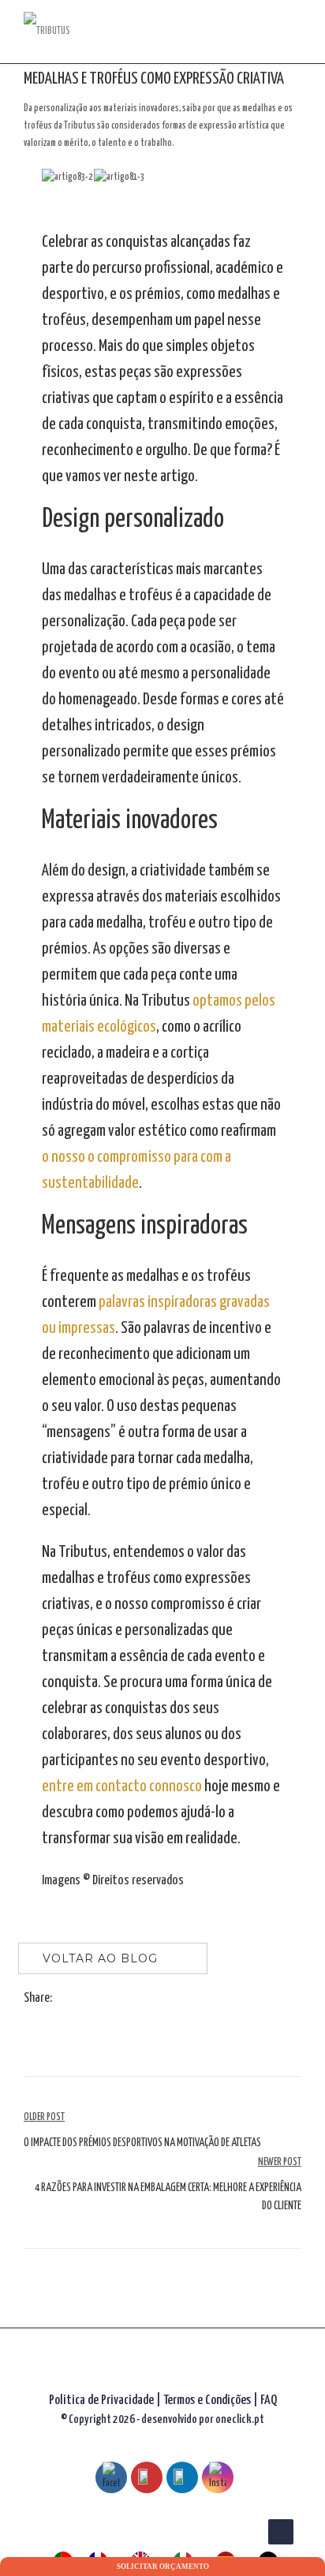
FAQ (269, 2401)
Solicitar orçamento (163, 2567)
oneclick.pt (240, 2419)
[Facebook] (63, 1999)
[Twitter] (79, 1999)
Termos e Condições (208, 2401)
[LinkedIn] (95, 1999)
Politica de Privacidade (101, 2401)
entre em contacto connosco (122, 1786)
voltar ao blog (100, 1958)
